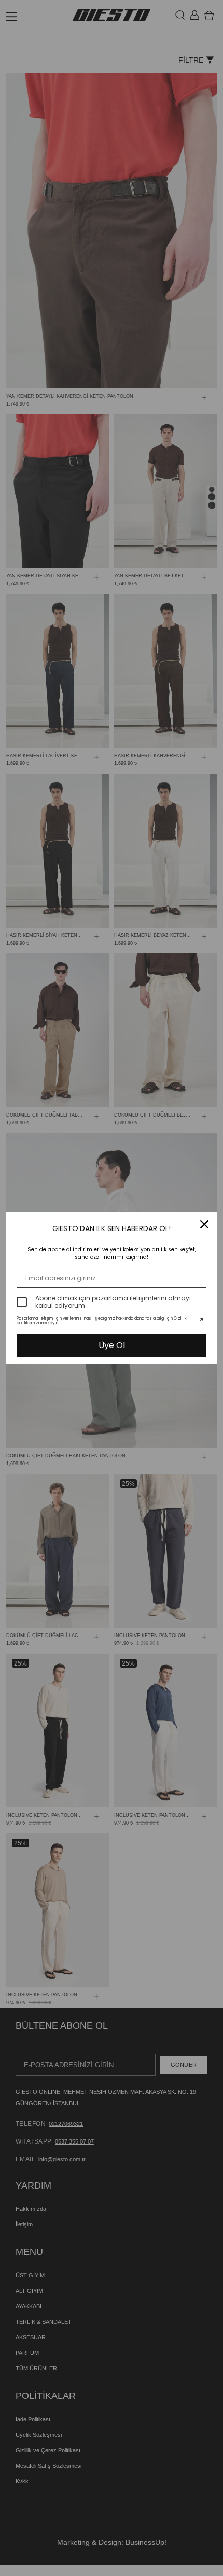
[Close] (204, 1224)
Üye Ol (112, 1345)
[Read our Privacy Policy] (200, 1321)
